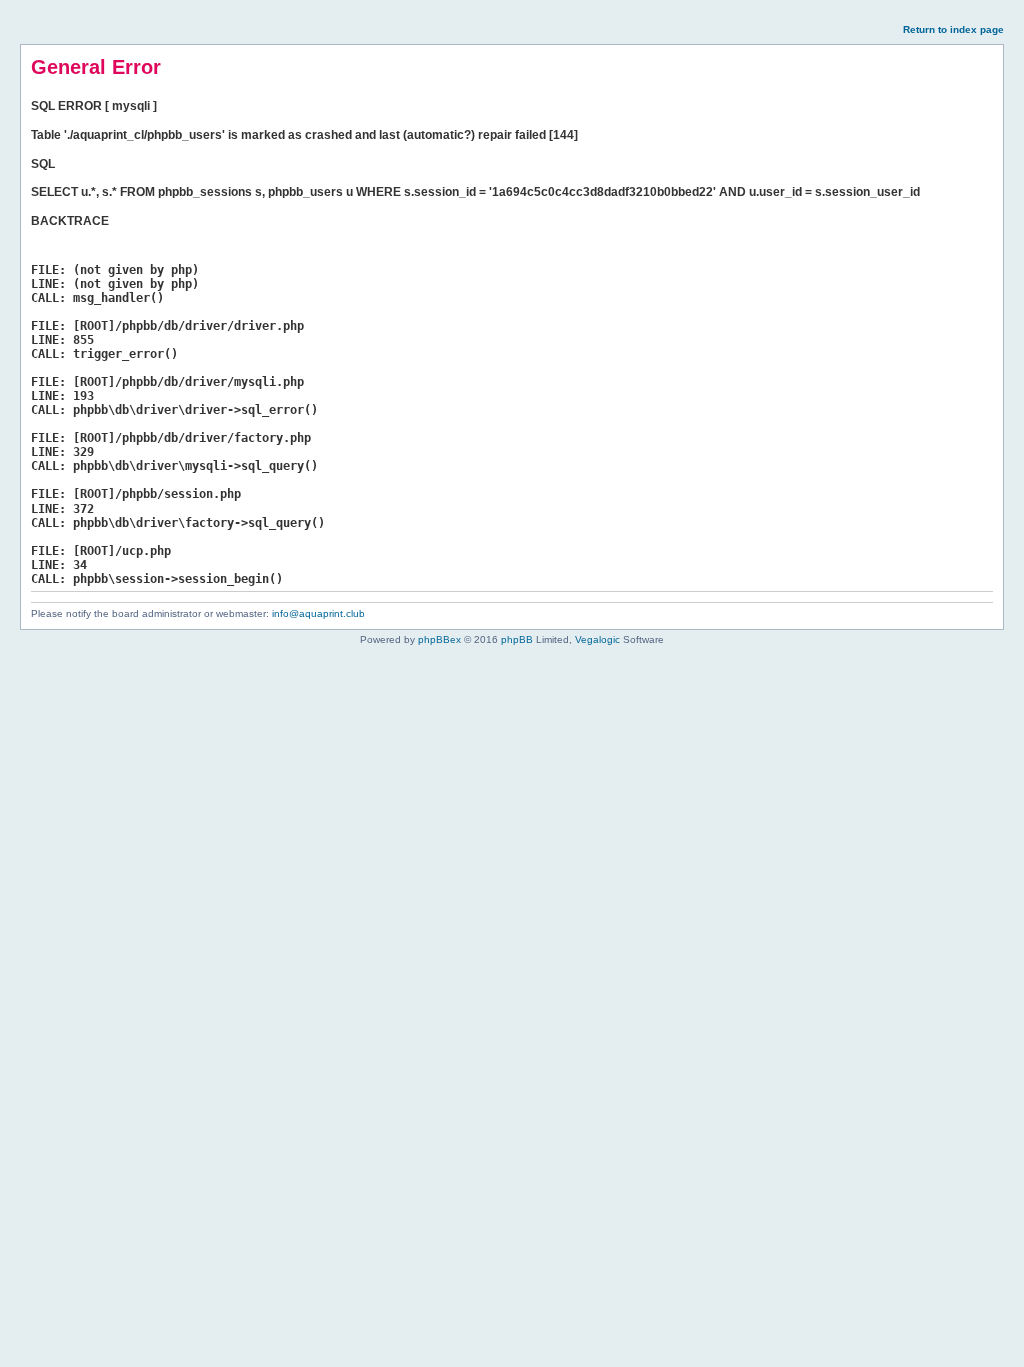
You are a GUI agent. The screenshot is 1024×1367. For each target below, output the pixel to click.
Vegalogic (597, 639)
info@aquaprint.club (318, 613)
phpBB (517, 639)
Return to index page (953, 29)
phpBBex (439, 639)
